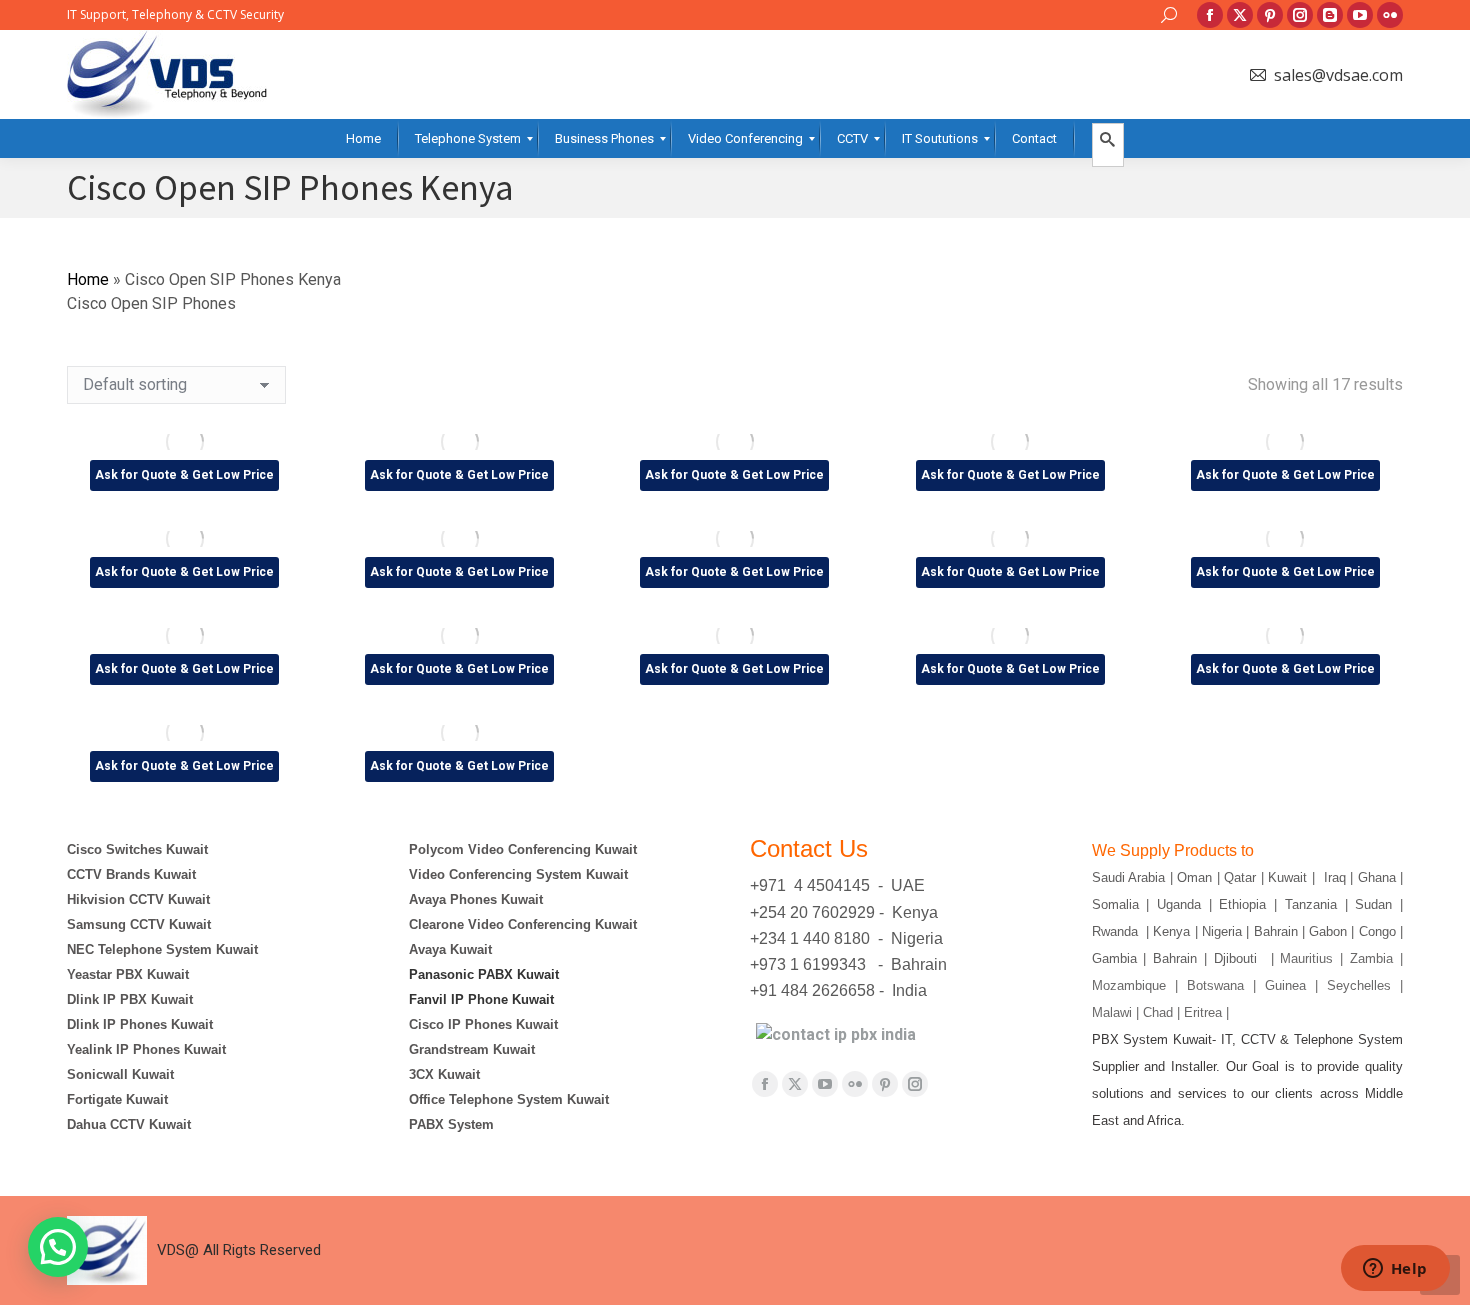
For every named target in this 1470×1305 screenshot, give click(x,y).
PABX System (451, 1124)
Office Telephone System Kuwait (509, 1099)
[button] (58, 1247)
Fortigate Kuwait (117, 1099)
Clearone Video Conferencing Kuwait (523, 924)
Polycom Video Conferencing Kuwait (523, 849)
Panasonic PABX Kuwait (484, 974)
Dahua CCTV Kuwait (129, 1124)
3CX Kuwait (444, 1074)
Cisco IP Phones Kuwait (483, 1024)
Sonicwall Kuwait (120, 1074)
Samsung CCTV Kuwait (139, 924)
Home (88, 279)
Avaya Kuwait (450, 949)
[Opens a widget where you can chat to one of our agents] (1395, 1270)
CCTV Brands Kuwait (131, 874)
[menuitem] (363, 138)
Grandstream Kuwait (472, 1049)
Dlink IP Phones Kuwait (140, 1024)
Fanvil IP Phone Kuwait (483, 999)
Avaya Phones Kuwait (476, 899)
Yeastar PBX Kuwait (128, 974)
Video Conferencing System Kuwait (518, 874)
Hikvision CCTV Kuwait (138, 899)
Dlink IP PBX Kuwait (132, 999)
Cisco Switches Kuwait (137, 849)
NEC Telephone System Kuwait (162, 949)
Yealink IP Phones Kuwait (146, 1049)
